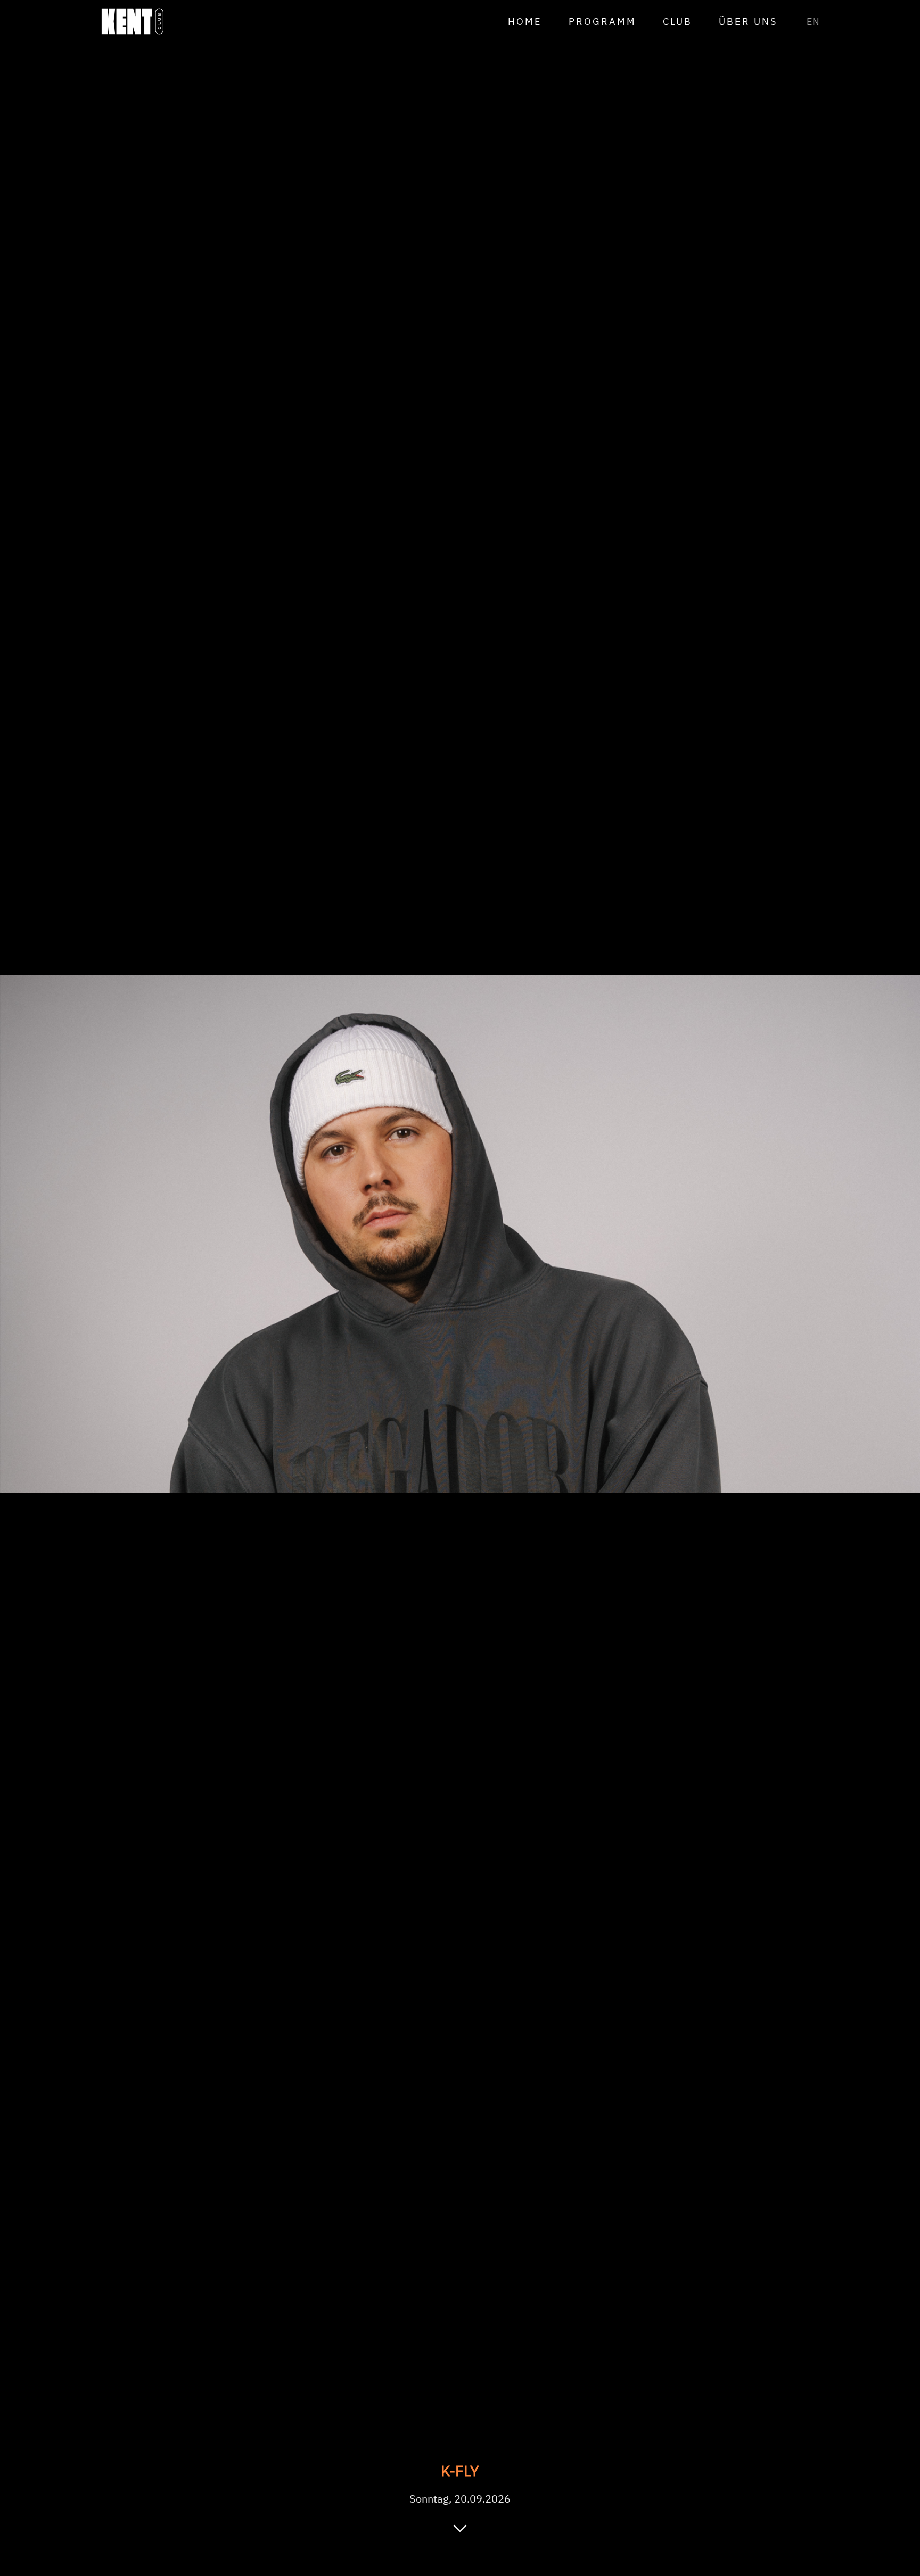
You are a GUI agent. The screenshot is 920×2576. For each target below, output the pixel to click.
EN (813, 22)
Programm (602, 22)
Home (525, 22)
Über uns (748, 22)
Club (677, 22)
